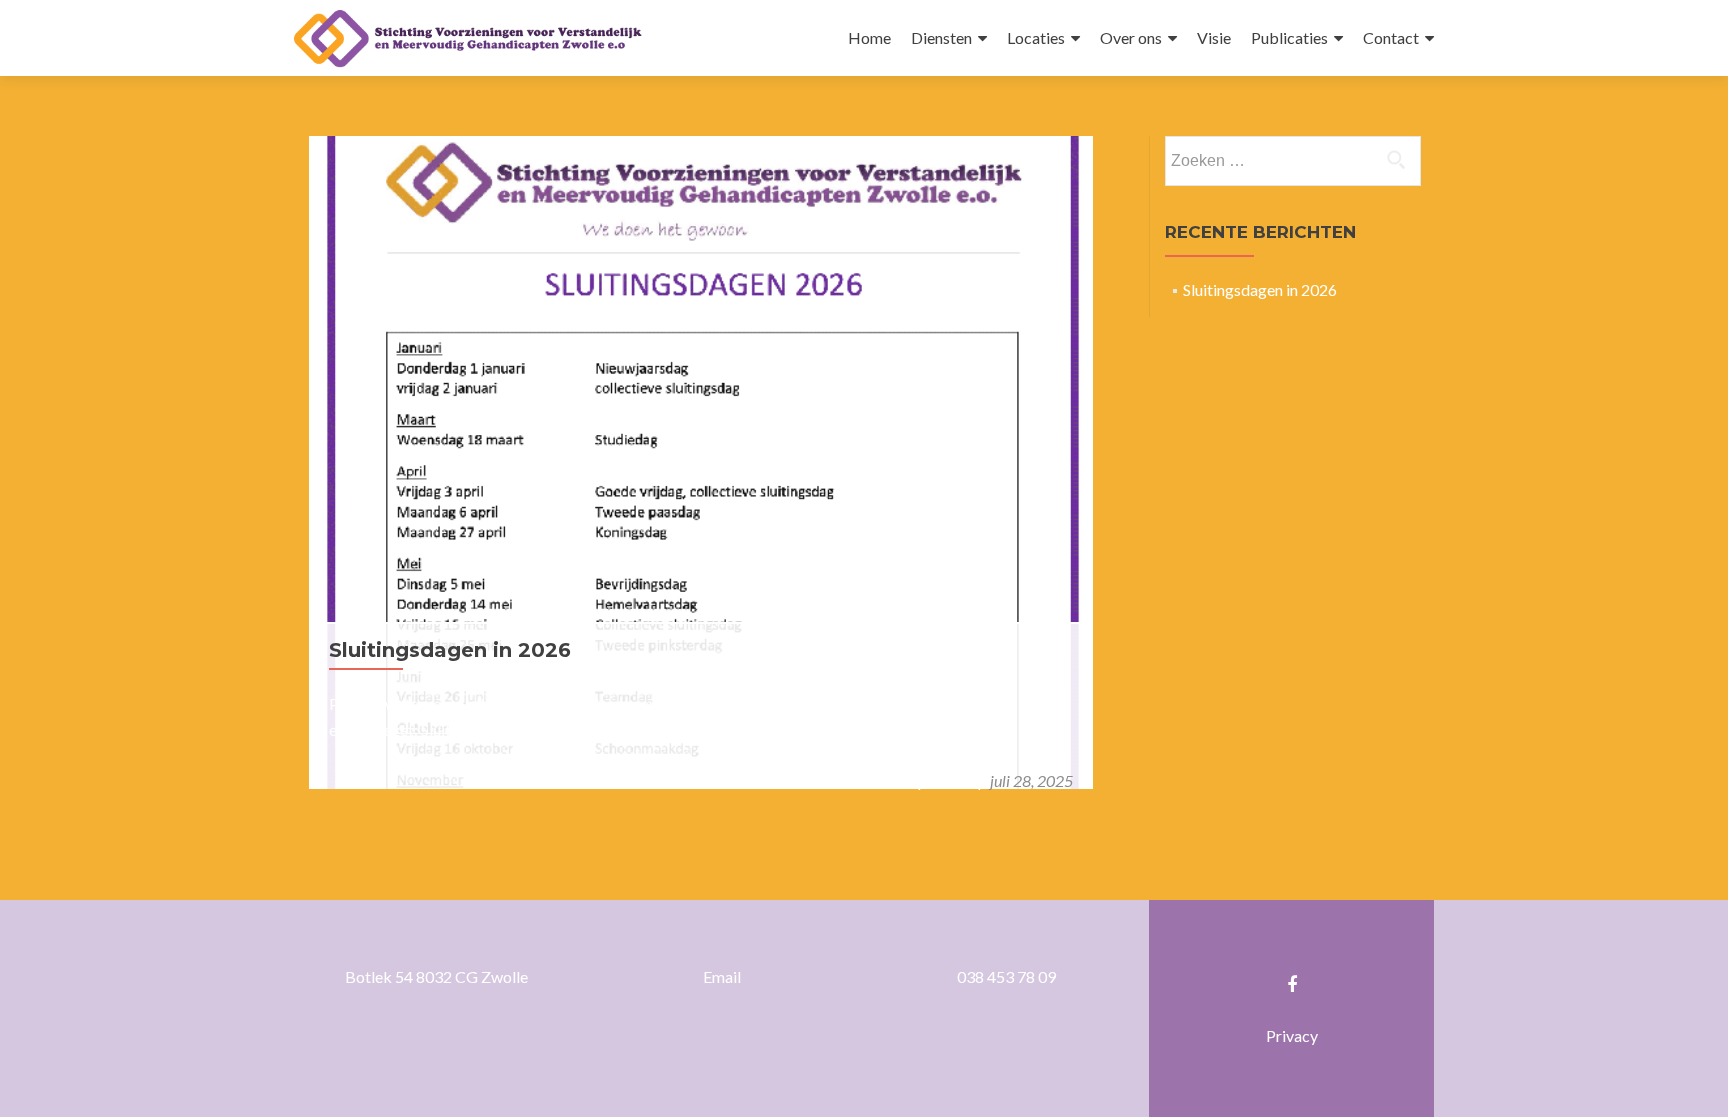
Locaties (1036, 37)
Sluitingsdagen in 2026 (450, 650)
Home (869, 37)
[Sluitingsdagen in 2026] (701, 460)
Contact (1391, 37)
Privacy (1292, 1035)
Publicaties (1289, 37)
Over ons (1131, 37)
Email (722, 976)
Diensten (941, 37)
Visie (1214, 37)
